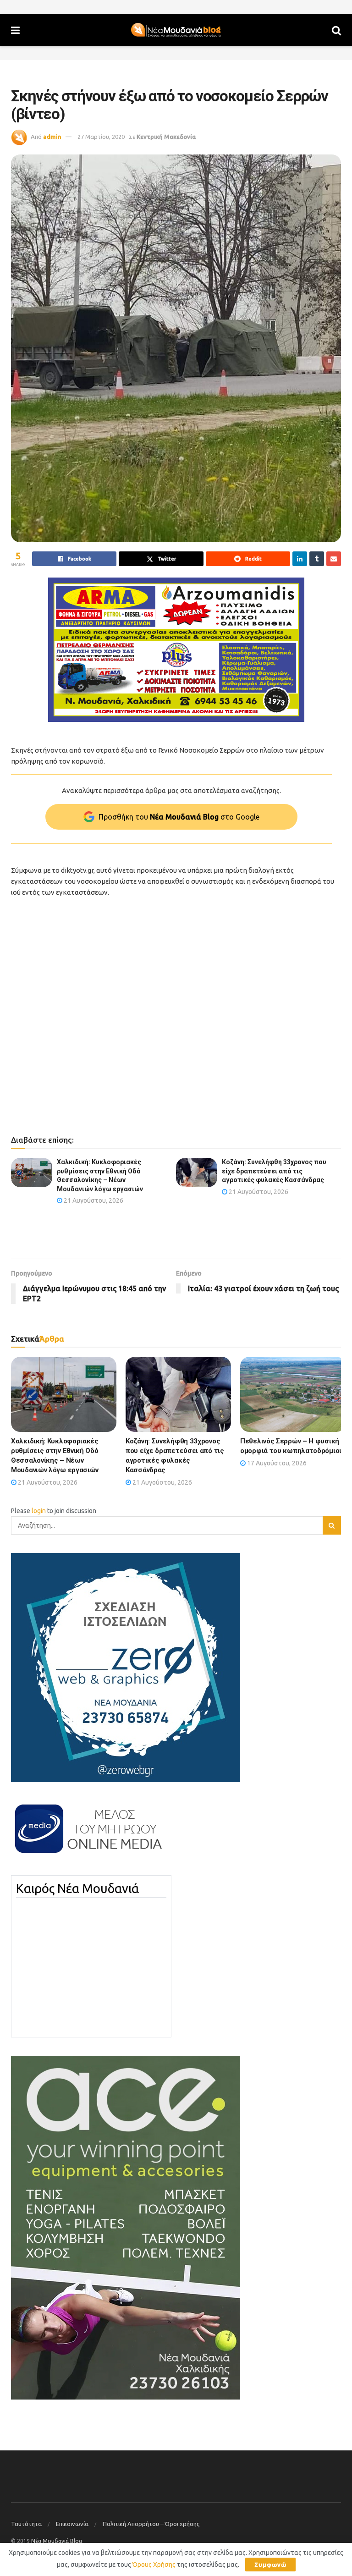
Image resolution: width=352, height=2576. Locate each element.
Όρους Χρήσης (154, 2565)
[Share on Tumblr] (317, 559)
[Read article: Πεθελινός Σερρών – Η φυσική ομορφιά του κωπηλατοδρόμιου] (293, 1394)
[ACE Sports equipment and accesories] (126, 2227)
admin (52, 137)
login (39, 1511)
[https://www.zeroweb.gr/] (126, 1667)
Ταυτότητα (26, 2524)
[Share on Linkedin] (300, 559)
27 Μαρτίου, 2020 (101, 137)
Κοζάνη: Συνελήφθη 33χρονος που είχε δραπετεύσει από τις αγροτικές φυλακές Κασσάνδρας (274, 1171)
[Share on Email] (334, 559)
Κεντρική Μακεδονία (166, 137)
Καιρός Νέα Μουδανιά (77, 1888)
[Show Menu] (15, 30)
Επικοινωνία (72, 2524)
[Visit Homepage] (176, 30)
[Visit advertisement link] (176, 650)
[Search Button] (336, 30)
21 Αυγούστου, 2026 (93, 1200)
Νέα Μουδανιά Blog (57, 2541)
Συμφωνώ (270, 2565)
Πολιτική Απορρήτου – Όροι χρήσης (151, 2524)
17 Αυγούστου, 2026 (276, 1463)
